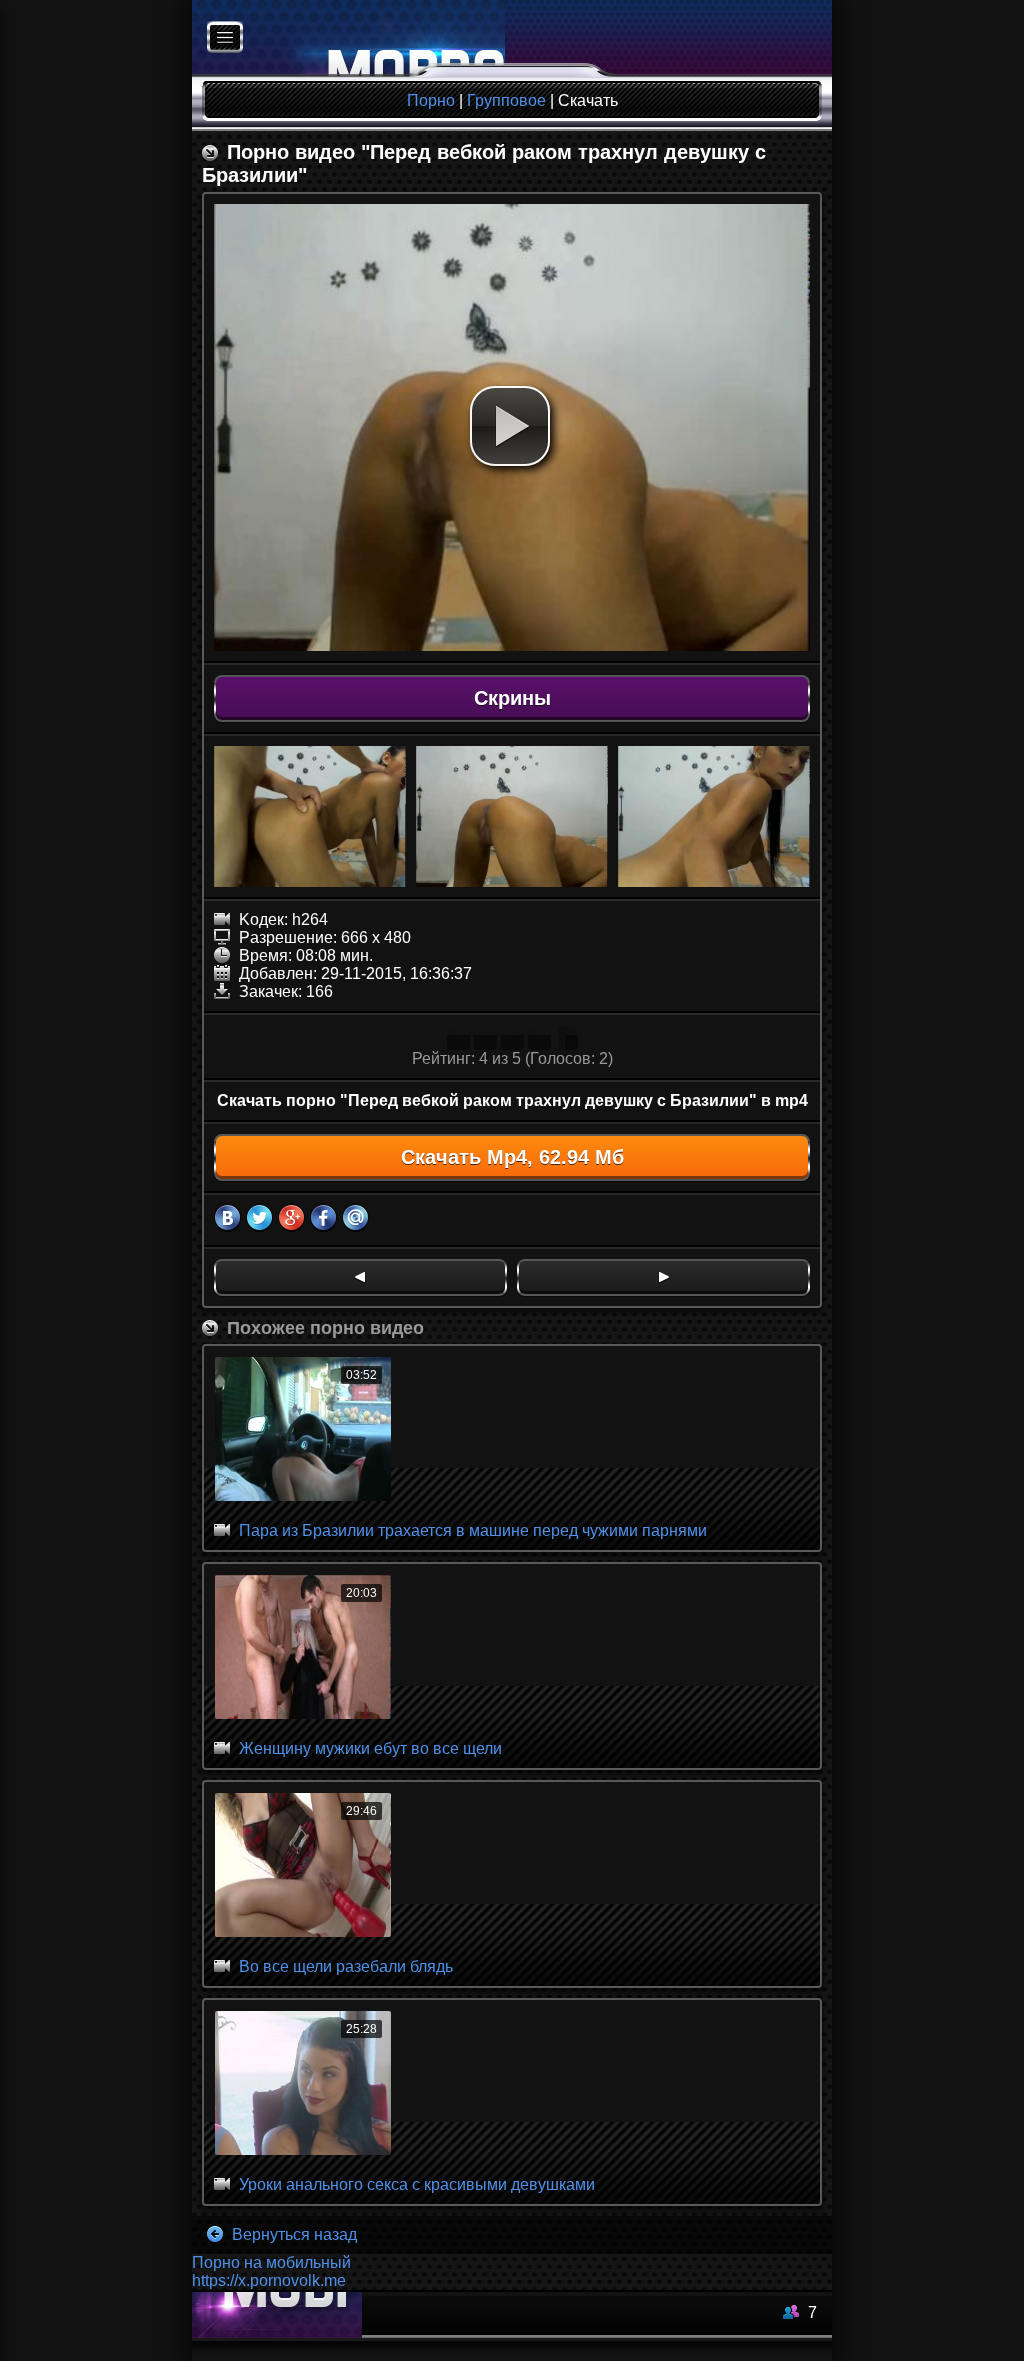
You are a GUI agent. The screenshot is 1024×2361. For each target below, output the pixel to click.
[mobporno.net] (348, 38)
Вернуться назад (292, 2234)
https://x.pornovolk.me (269, 2280)
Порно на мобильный (271, 2262)
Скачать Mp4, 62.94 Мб (512, 1157)
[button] (510, 426)
